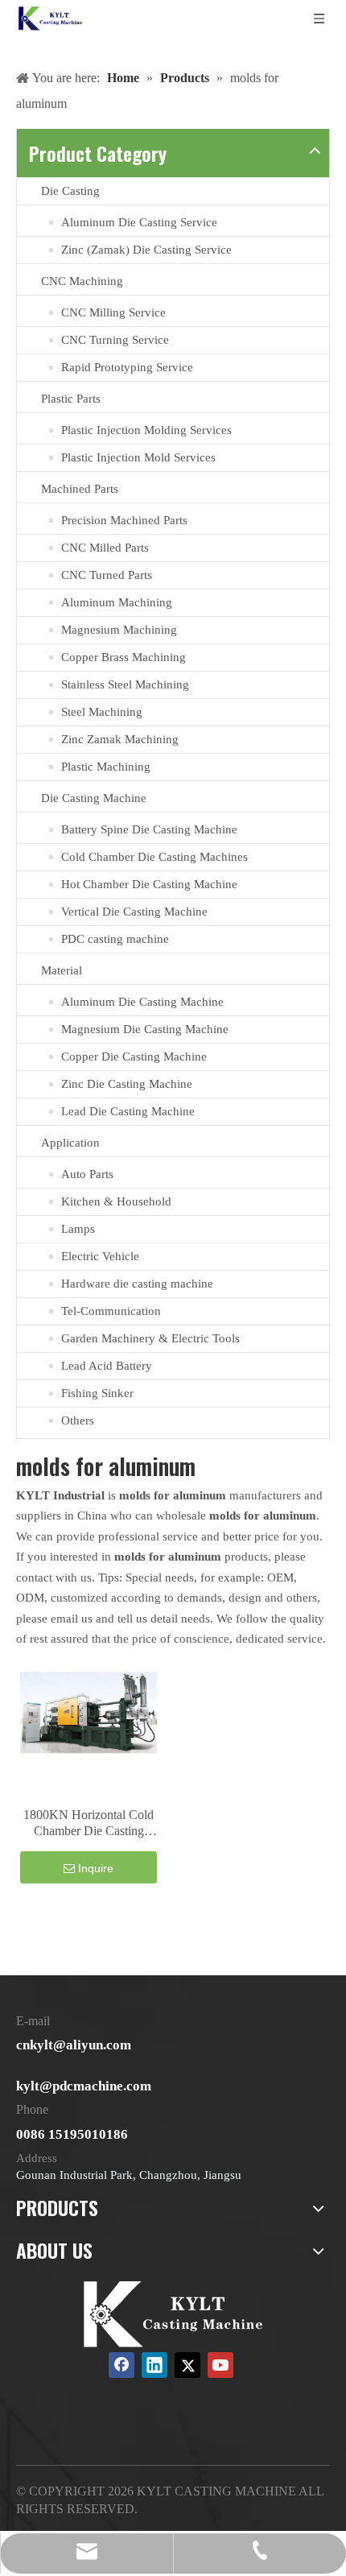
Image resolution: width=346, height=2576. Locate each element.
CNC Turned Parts (107, 575)
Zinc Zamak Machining (120, 739)
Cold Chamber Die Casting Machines (154, 857)
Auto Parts (87, 1174)
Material (62, 970)
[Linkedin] (154, 2365)
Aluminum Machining (117, 602)
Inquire (96, 1868)
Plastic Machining (106, 767)
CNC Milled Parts (105, 548)
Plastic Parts (71, 399)
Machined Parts (80, 489)
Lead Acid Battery (107, 1366)
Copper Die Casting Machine (134, 1056)
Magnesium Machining (119, 630)
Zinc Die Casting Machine (127, 1084)
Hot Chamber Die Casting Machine (149, 884)
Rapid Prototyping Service (127, 367)
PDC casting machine (115, 939)
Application (70, 1143)
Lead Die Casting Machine (128, 1111)
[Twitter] (187, 2365)
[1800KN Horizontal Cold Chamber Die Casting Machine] (89, 1712)
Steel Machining (102, 712)
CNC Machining (82, 281)
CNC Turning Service (115, 340)
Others (78, 1420)
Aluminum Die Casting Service (139, 222)
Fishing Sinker (97, 1393)
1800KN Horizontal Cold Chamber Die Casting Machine (89, 1823)
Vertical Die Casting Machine (134, 912)
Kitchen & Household (116, 1201)
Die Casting (70, 191)
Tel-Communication (111, 1311)
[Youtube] (220, 2365)
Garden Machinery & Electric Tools (150, 1338)
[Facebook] (122, 2365)
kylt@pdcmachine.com (84, 2086)
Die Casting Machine (94, 798)
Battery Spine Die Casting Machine (149, 829)
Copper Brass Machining (124, 657)
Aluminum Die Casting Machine (142, 1002)
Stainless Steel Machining (125, 684)
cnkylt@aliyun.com (74, 2045)
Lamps (78, 1229)
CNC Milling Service (113, 312)
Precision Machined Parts (124, 520)
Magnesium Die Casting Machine (145, 1029)
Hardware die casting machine (137, 1284)
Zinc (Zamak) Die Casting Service (146, 250)
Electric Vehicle (100, 1256)
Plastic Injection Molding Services (146, 430)
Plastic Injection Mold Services (138, 457)
